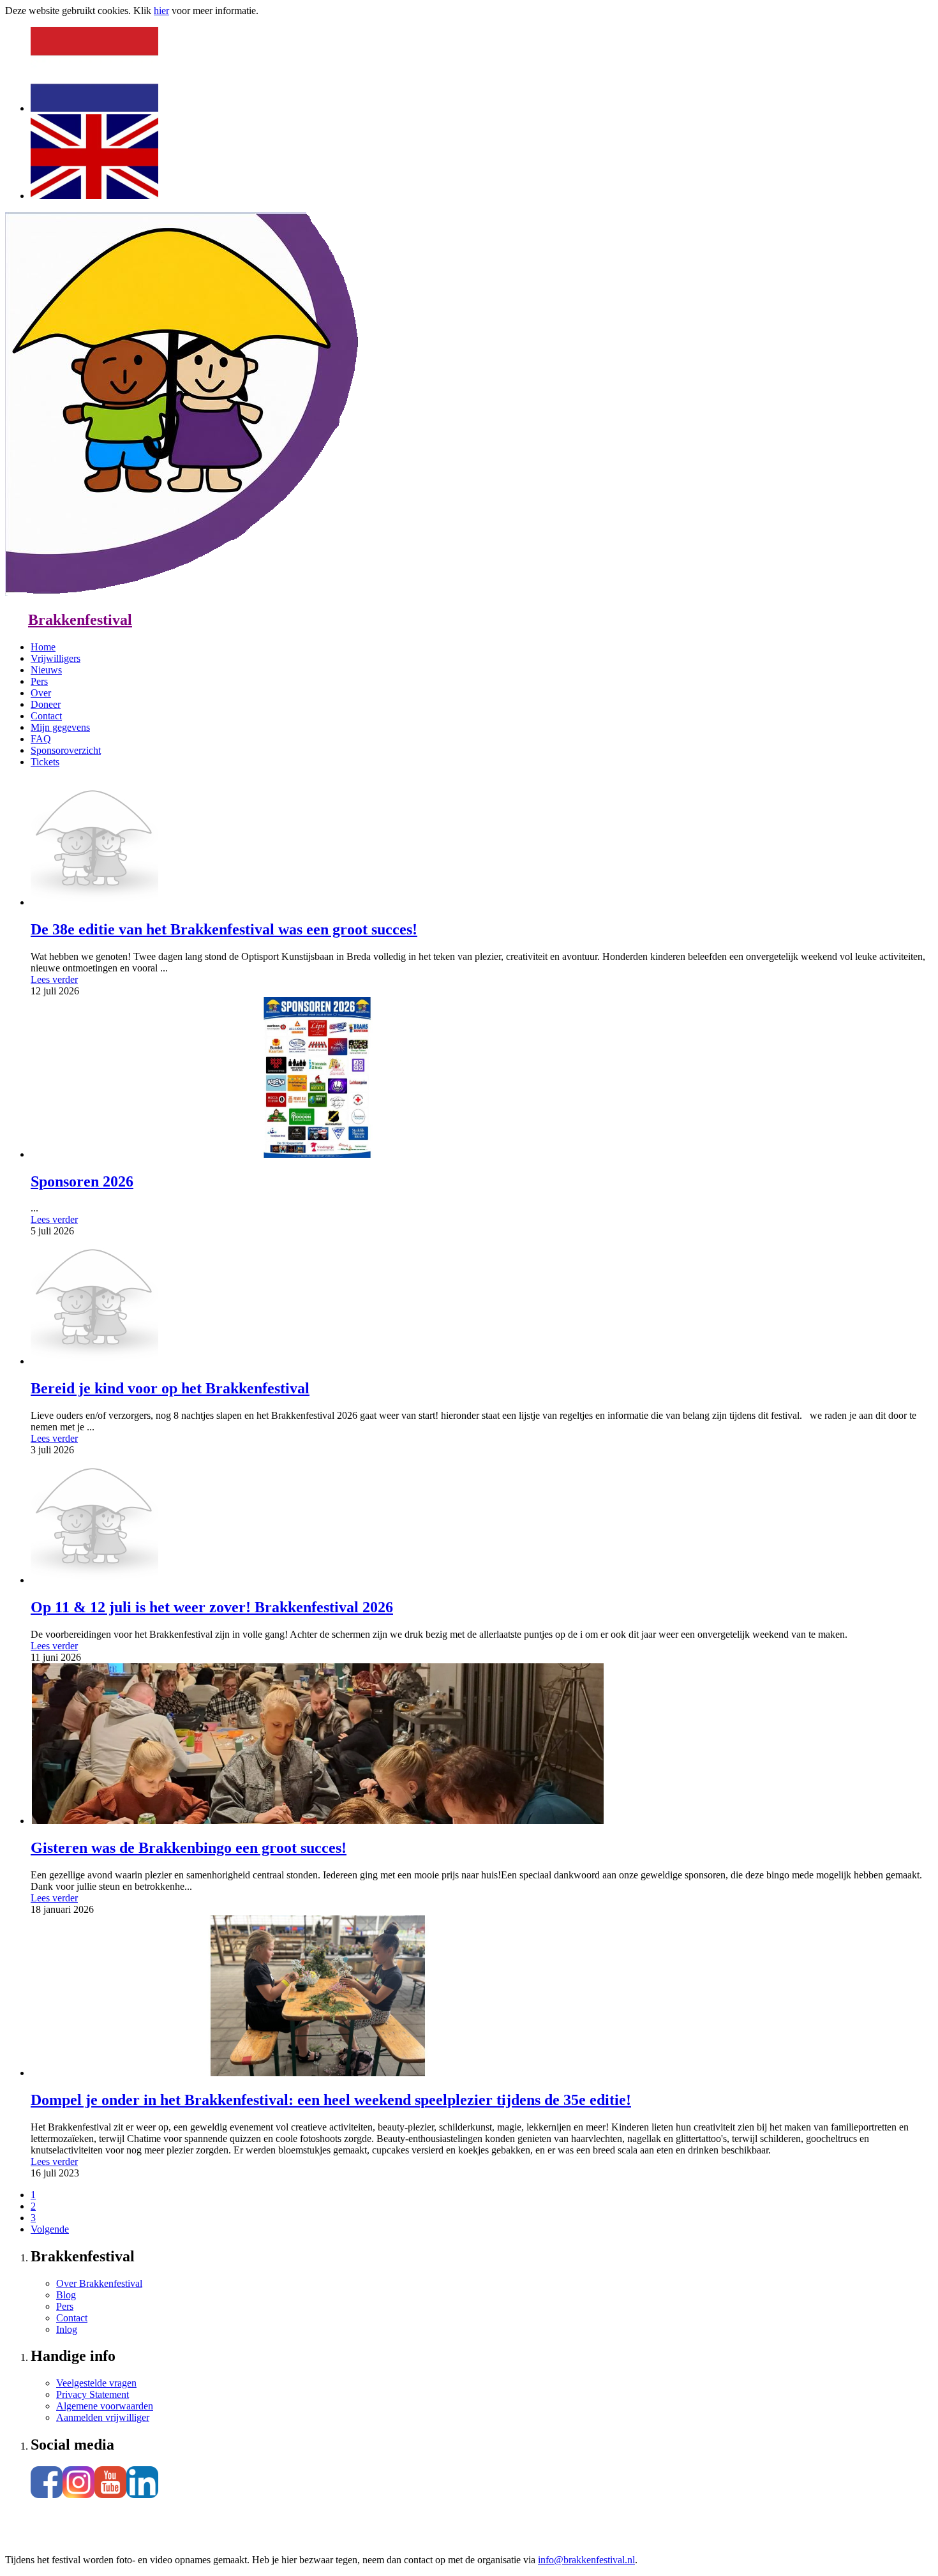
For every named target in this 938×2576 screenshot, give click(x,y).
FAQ (41, 739)
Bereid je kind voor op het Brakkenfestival (170, 1388)
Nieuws (46, 670)
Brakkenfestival (80, 620)
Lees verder (54, 979)
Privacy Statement (93, 2394)
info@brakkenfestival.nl (586, 2560)
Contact (46, 716)
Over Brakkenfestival (99, 2283)
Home (43, 647)
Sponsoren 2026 (82, 1181)
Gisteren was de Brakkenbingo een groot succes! (189, 1848)
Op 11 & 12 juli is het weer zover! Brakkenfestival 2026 (212, 1607)
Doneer (46, 704)
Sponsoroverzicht (66, 750)
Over (41, 693)
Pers (39, 681)
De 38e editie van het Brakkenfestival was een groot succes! (224, 929)
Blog (66, 2295)
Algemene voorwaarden (105, 2406)
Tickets (45, 762)
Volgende (50, 2229)
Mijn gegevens (60, 727)
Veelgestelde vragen (96, 2383)
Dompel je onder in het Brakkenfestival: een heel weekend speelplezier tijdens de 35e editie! (331, 2100)
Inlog (67, 2329)
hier (161, 11)
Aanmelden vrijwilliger (103, 2417)
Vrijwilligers (56, 658)
